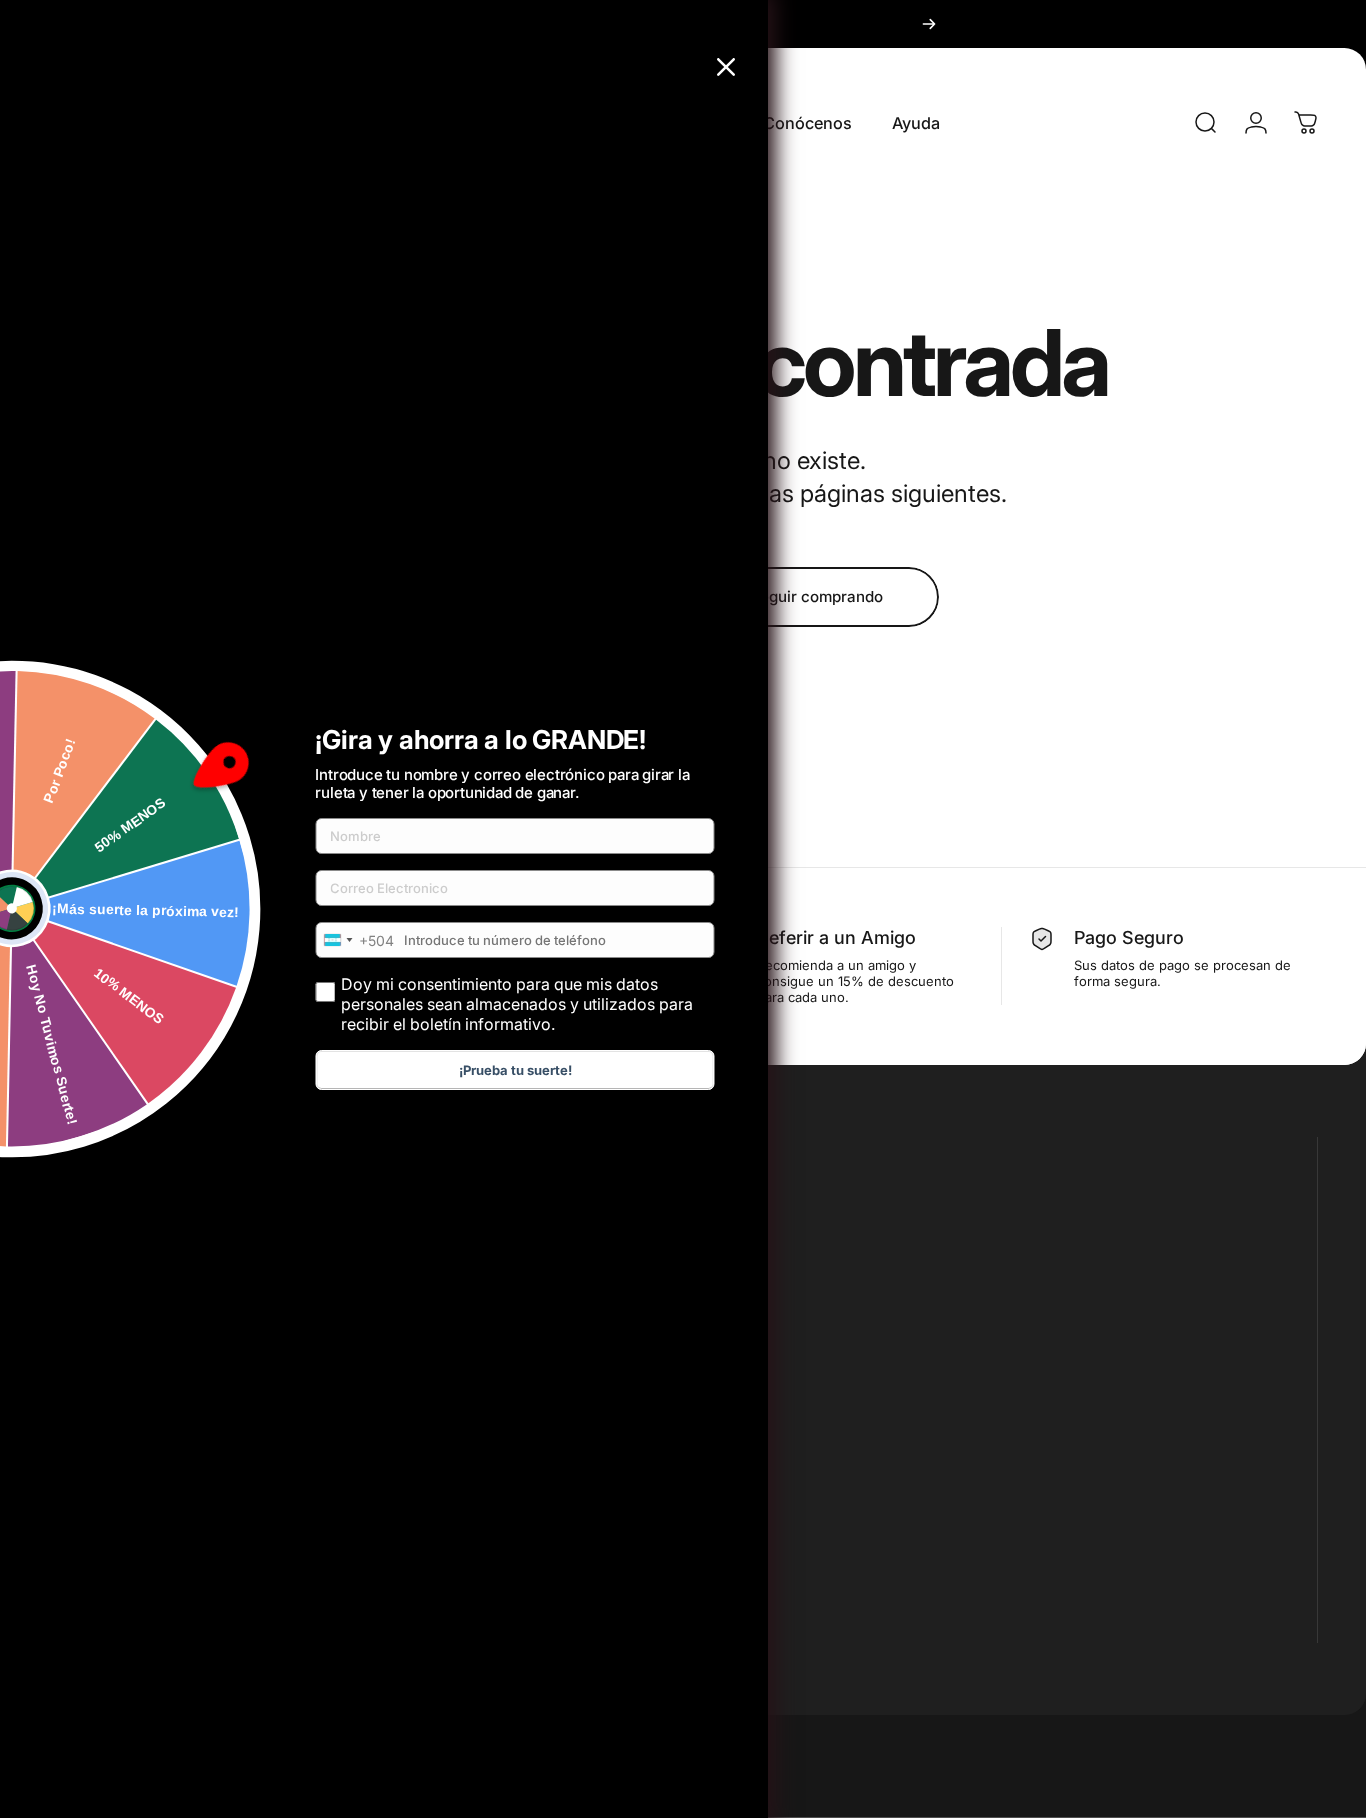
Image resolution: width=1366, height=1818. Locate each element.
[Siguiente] (929, 24)
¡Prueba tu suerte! (515, 1070)
